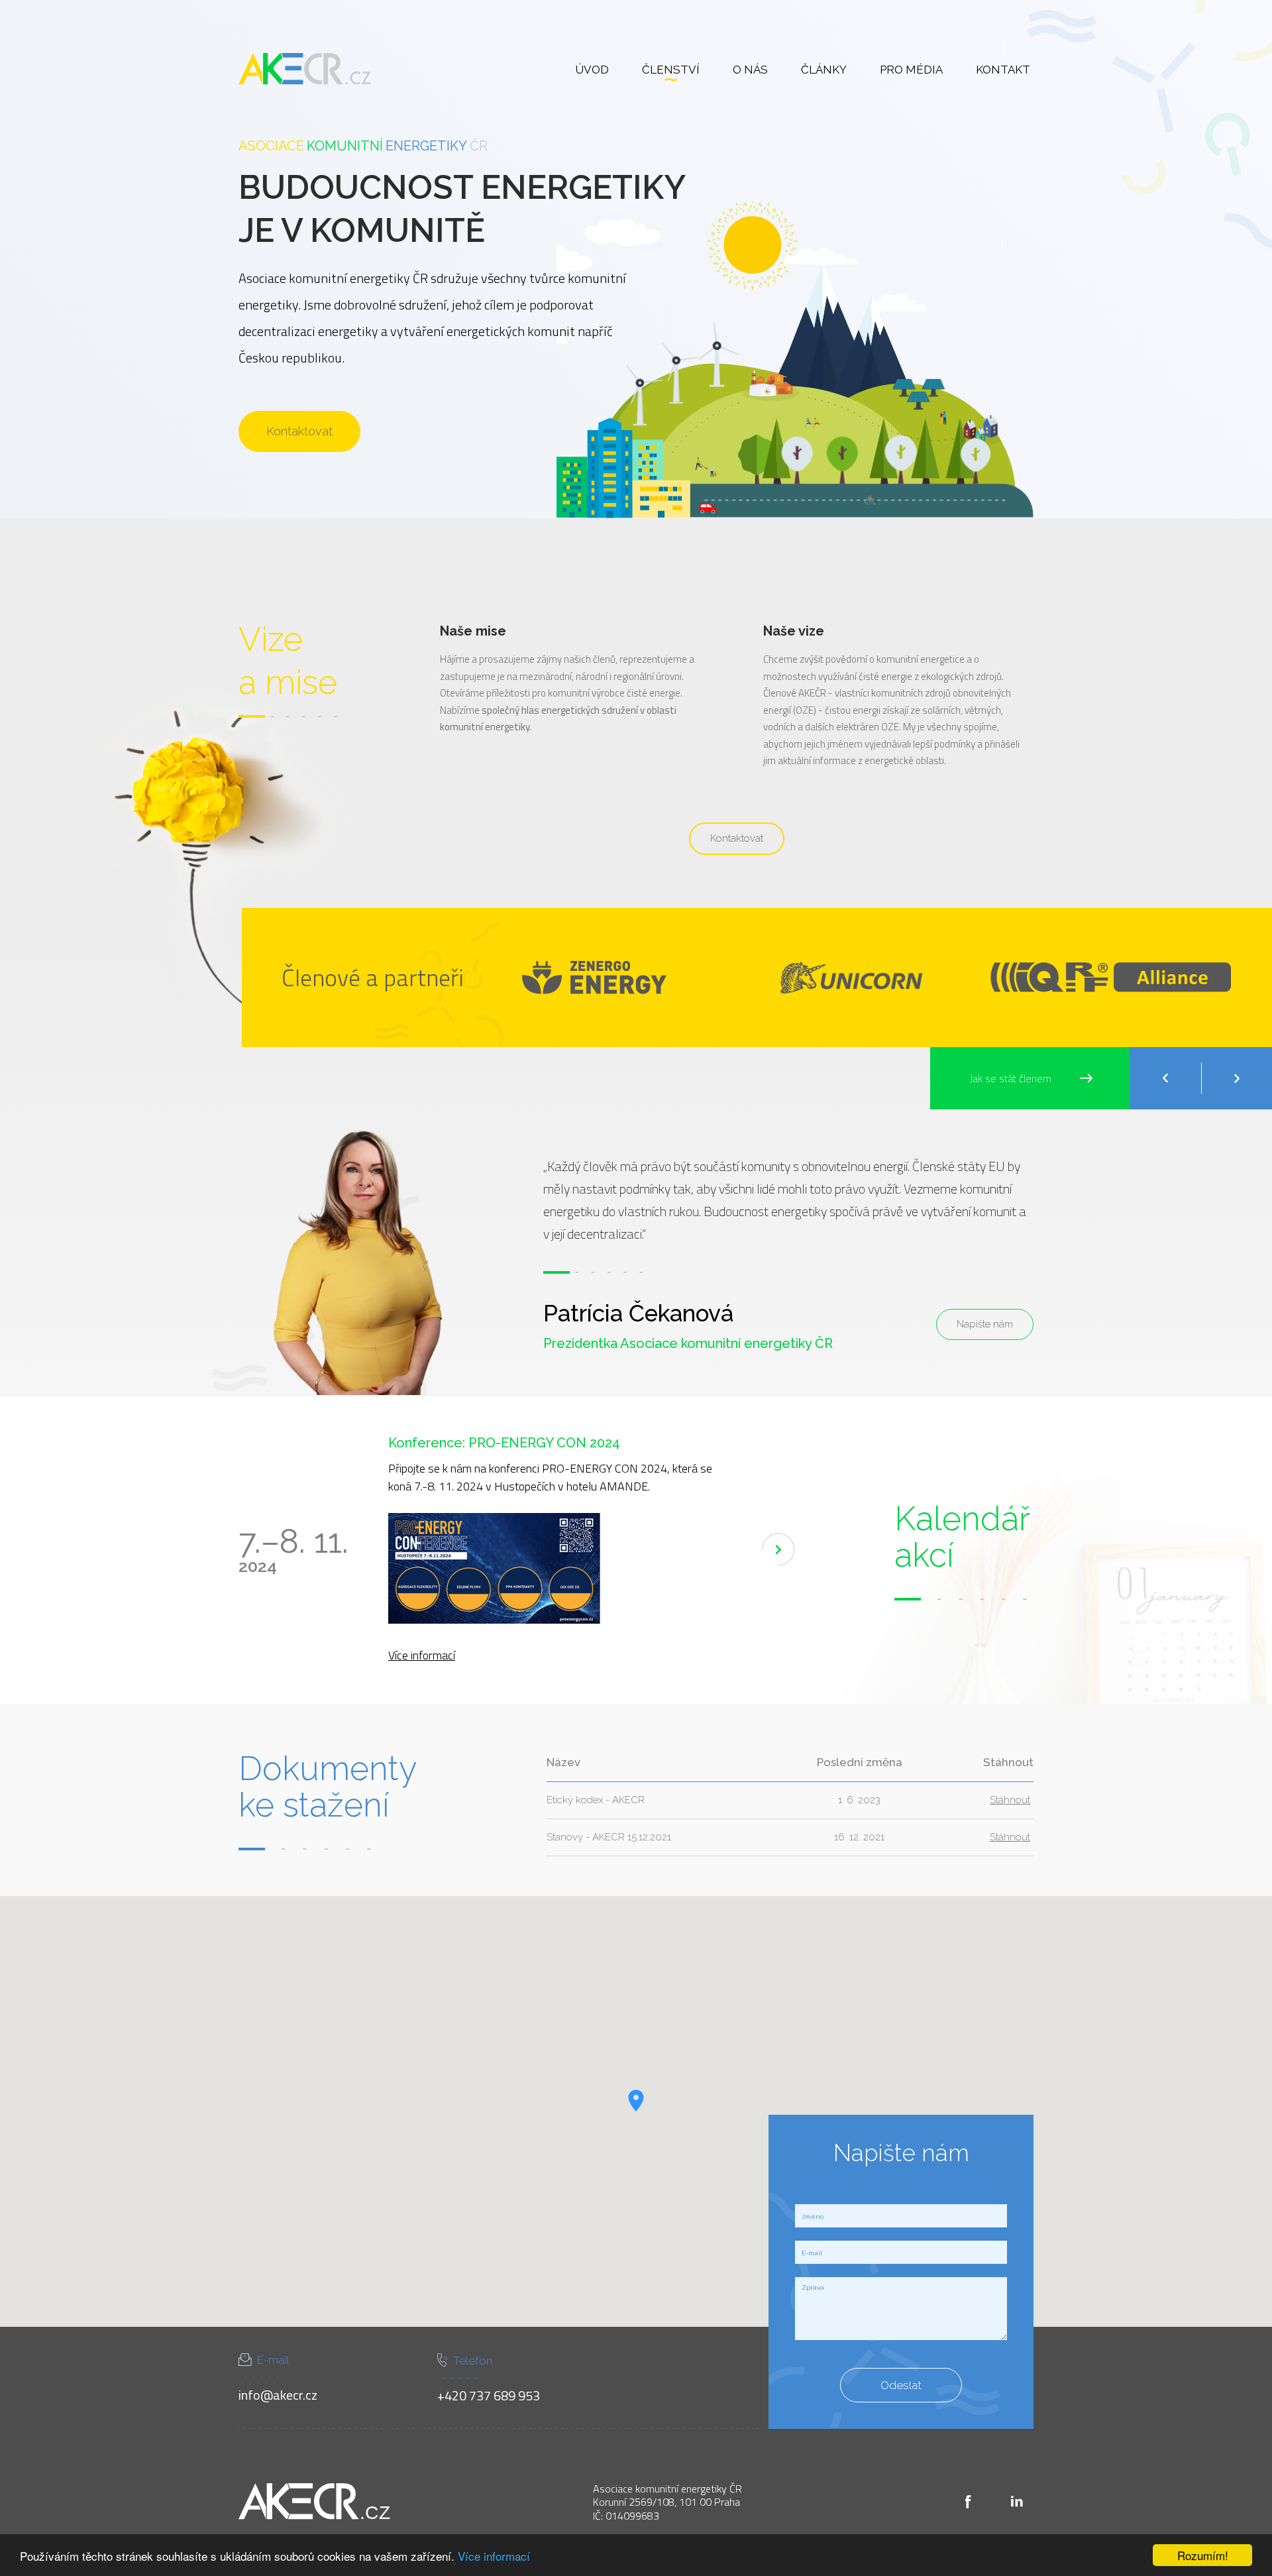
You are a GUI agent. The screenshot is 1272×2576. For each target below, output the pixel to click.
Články (824, 70)
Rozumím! (1203, 2555)
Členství (671, 70)
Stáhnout (1010, 1800)
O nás (750, 70)
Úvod (592, 70)
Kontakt (1003, 70)
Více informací (494, 2556)
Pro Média (911, 70)
